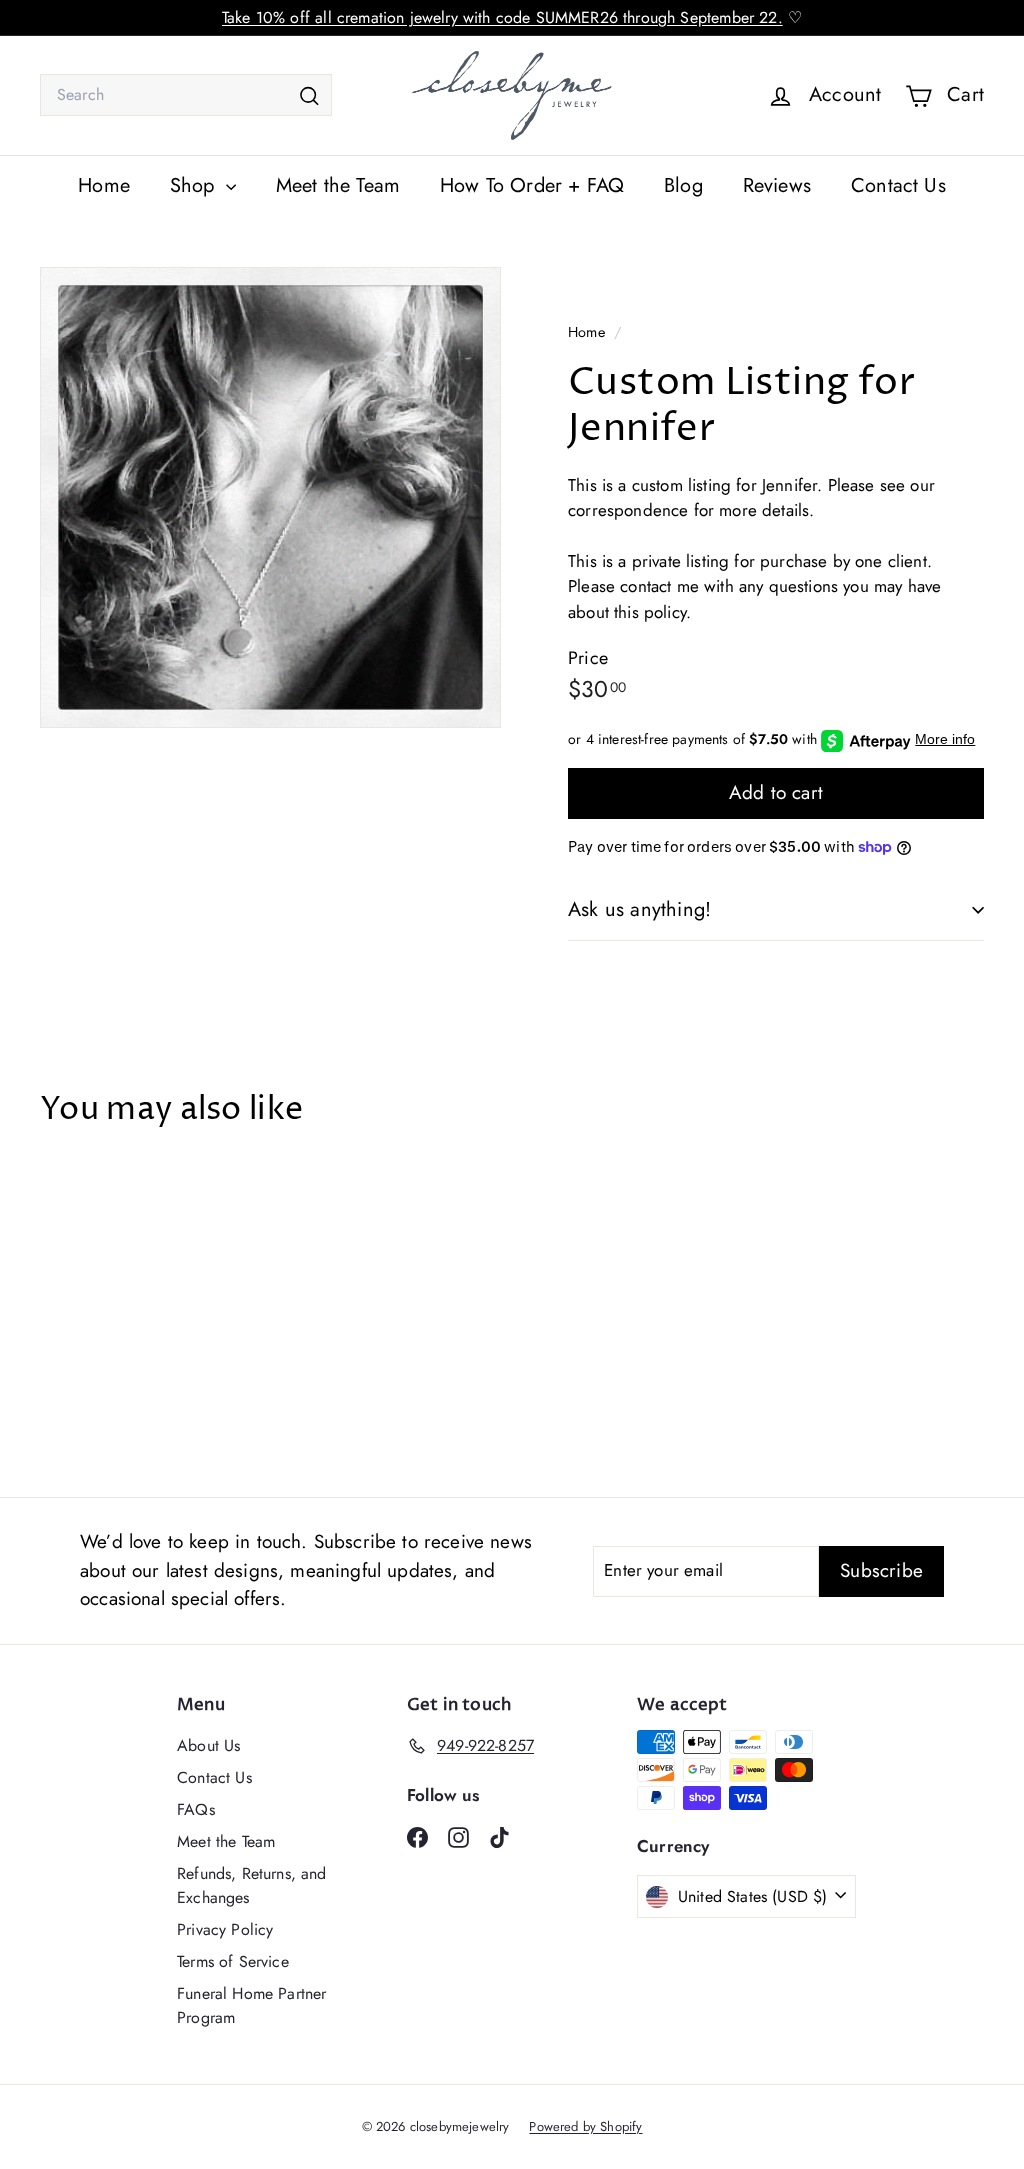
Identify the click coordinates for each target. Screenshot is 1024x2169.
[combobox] (186, 95)
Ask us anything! (639, 909)
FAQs (196, 1809)
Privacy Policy (225, 1929)
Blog (683, 185)
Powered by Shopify (585, 2126)
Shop (195, 185)
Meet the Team (338, 185)
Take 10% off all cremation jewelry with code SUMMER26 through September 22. (502, 17)
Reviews (777, 185)
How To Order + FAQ (532, 185)
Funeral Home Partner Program (251, 2005)
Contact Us (898, 185)
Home (104, 185)
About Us (208, 1745)
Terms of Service (233, 1961)
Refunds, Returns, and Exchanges (252, 1885)
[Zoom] (270, 497)
